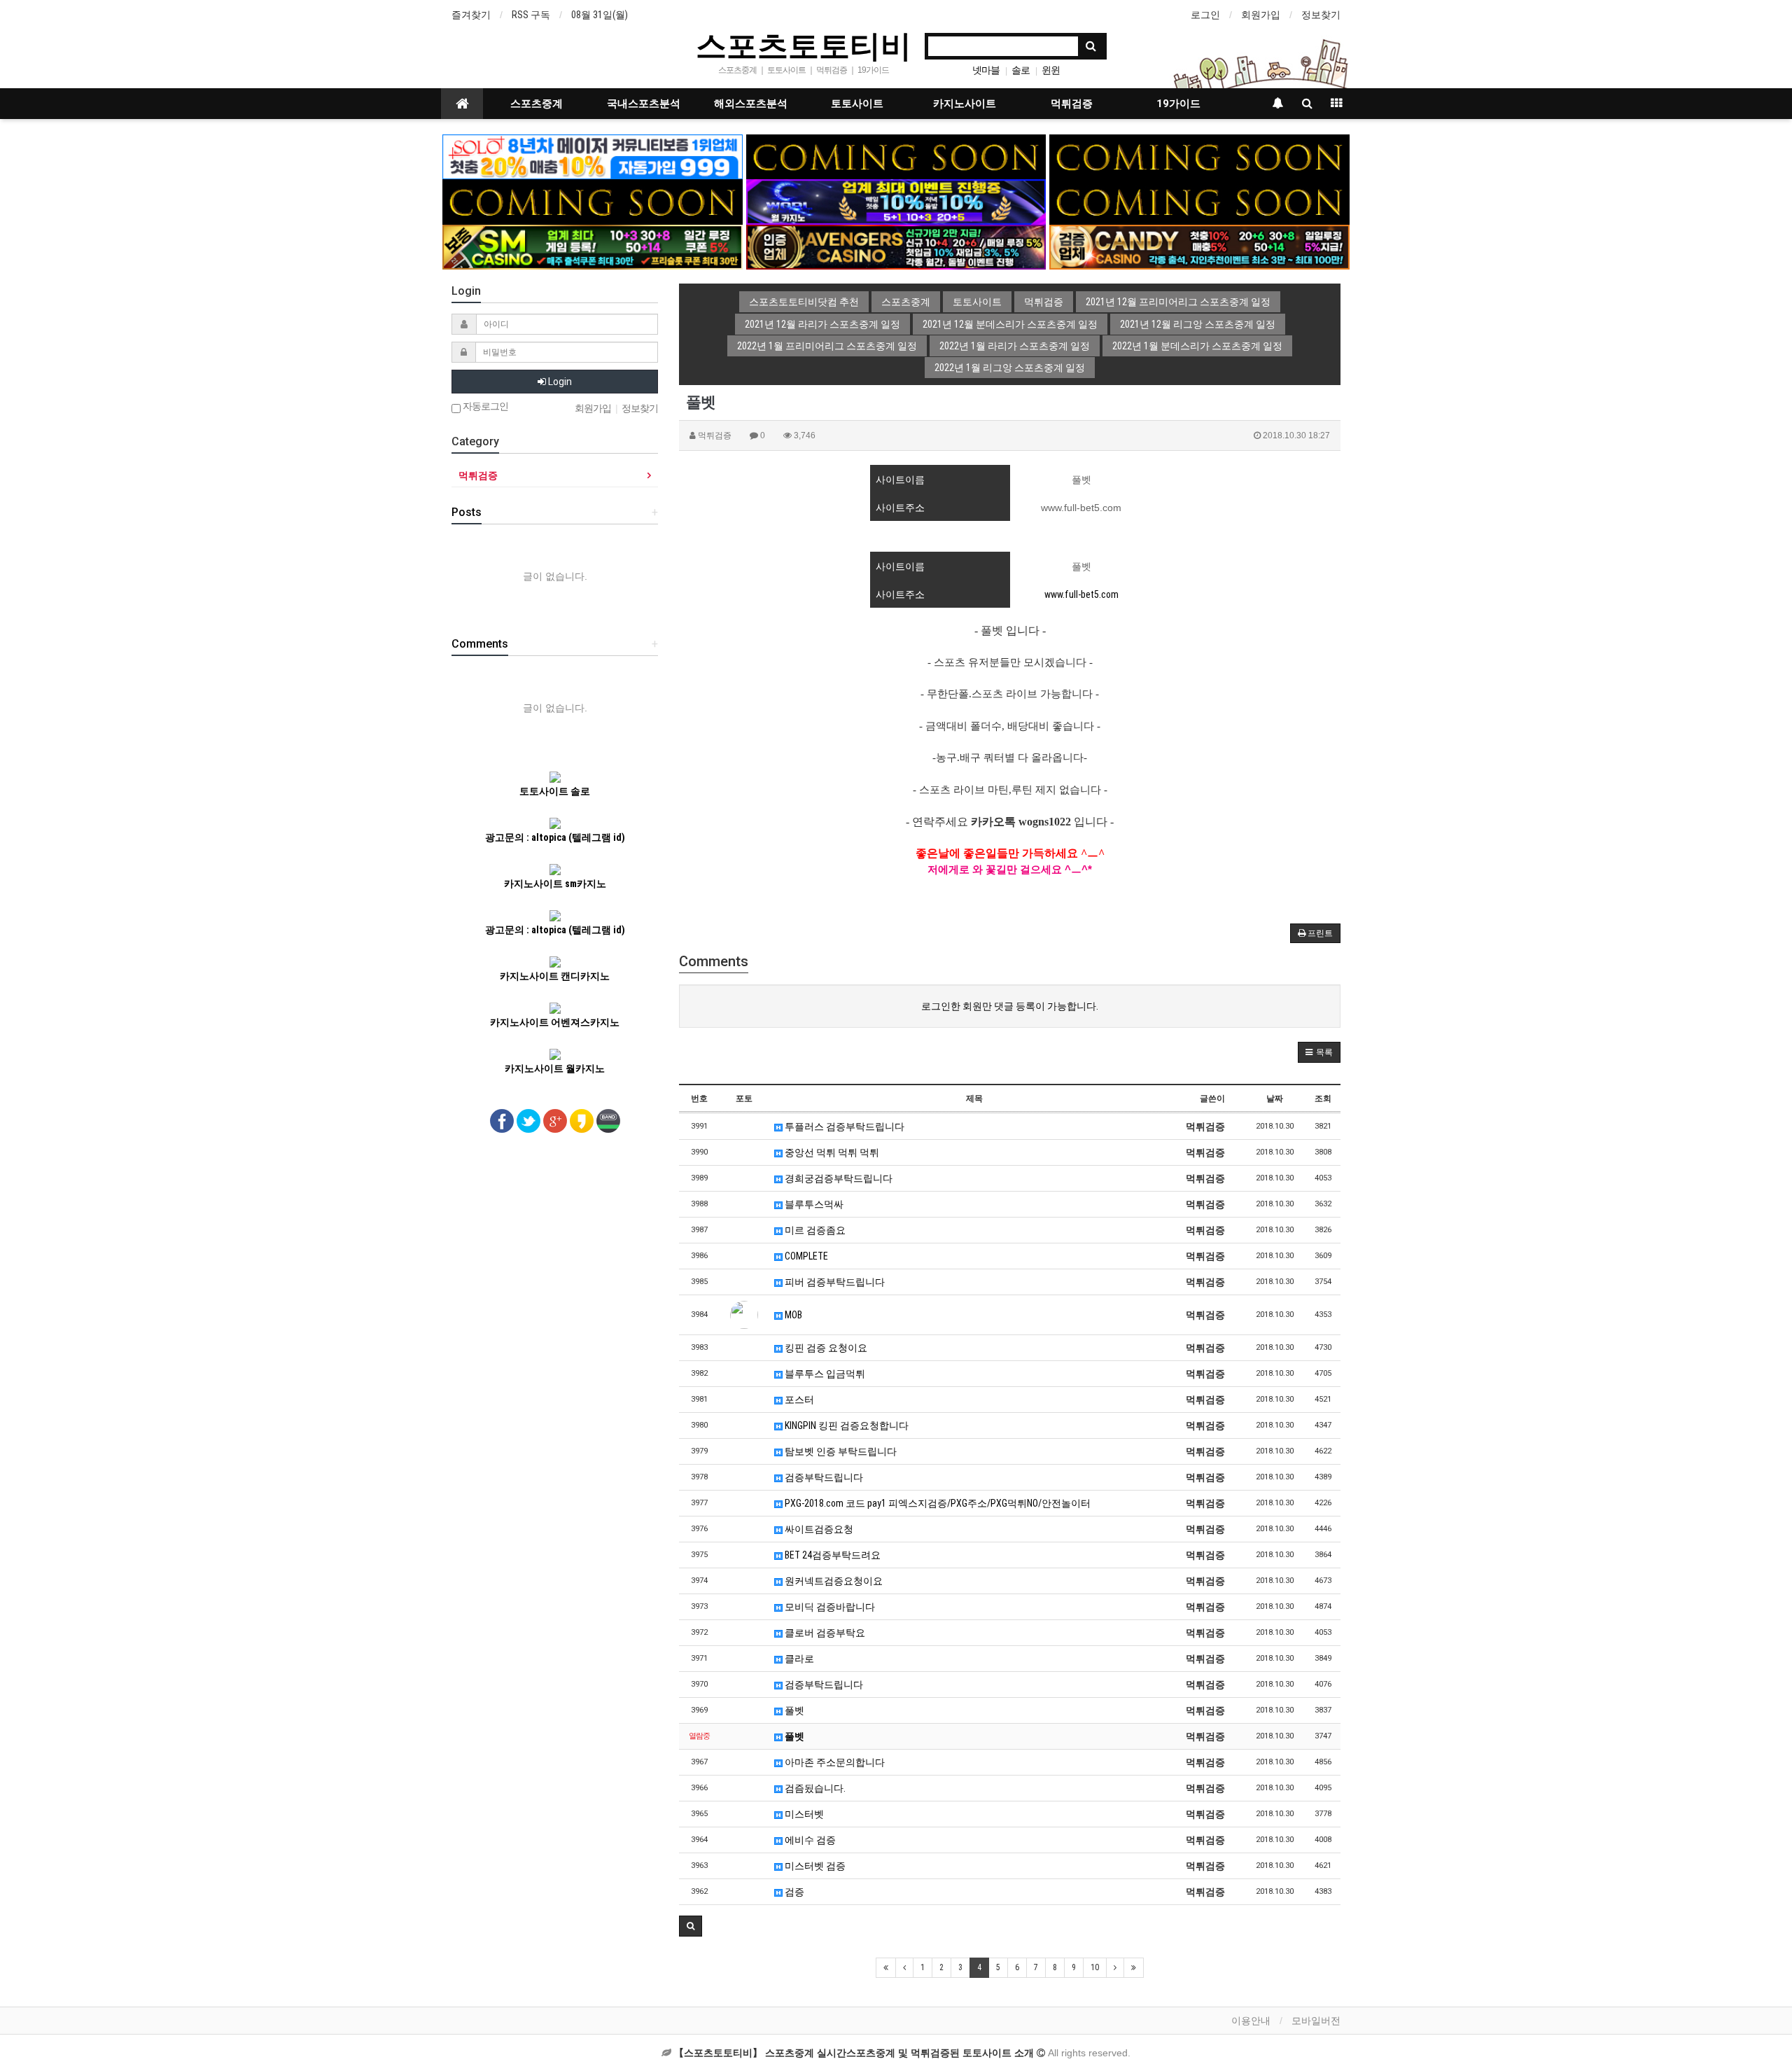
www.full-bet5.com (1081, 594)
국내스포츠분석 (644, 104)
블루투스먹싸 (813, 1204)
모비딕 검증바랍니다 (829, 1607)
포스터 (798, 1400)
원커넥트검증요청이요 (833, 1581)
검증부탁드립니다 (823, 1477)
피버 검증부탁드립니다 (834, 1282)
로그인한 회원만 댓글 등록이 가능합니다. (1010, 1006)
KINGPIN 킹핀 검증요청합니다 (846, 1425)
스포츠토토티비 (804, 45)
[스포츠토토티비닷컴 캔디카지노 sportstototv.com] (1199, 246)
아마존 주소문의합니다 (834, 1762)
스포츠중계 (537, 104)
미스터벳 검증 (814, 1866)
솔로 (1021, 70)
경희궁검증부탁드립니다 (838, 1178)
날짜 (1275, 1099)
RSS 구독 (531, 15)
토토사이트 (857, 104)
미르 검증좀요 (814, 1230)
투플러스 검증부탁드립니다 (843, 1127)
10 (1095, 1967)
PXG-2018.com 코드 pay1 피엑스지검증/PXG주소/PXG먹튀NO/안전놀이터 (937, 1503)
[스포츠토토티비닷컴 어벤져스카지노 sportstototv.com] (896, 246)
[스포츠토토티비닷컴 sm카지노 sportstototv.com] (593, 246)
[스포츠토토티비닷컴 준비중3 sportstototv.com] (593, 201)
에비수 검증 (809, 1840)
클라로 (798, 1659)
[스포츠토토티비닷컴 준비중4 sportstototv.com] (1199, 201)
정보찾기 (1321, 15)
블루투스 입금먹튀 (824, 1374)
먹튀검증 (1072, 104)
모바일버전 (1316, 2021)
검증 (793, 1892)
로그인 (1205, 15)
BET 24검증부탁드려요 (832, 1555)
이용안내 (1251, 2021)
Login (559, 382)
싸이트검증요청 (818, 1529)
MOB (792, 1315)
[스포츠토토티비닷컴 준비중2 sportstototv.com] (1199, 156)
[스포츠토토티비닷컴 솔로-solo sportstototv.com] (593, 156)
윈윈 (1051, 70)
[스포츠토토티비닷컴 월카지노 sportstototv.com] (896, 201)
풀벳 (793, 1710)
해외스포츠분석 (751, 104)
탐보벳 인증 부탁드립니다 (840, 1451)
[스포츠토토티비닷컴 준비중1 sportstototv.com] (896, 156)
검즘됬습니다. (814, 1788)
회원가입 (1261, 15)
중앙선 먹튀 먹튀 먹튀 (831, 1152)
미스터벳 (803, 1814)
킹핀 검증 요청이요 (825, 1348)
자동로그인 (484, 406)
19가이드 (1178, 104)
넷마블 (986, 70)
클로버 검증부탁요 (824, 1633)
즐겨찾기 (471, 15)
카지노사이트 (965, 104)
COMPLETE (805, 1256)
